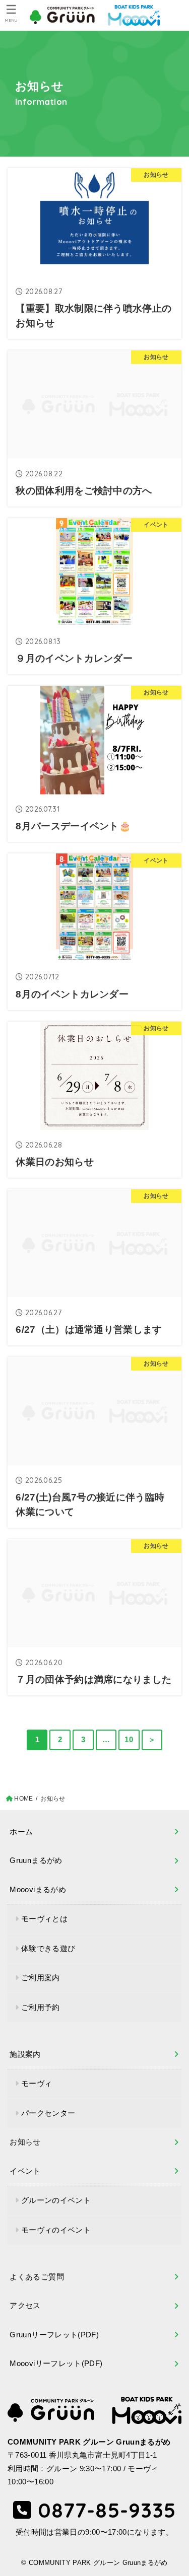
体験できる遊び (48, 1949)
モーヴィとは (44, 1919)
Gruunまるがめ (36, 1861)
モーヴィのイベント (56, 2230)
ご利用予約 (41, 2008)
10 (129, 1740)
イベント (25, 2171)
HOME (23, 1799)
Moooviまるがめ (38, 1890)
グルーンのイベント (56, 2200)
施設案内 (25, 2054)
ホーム (21, 1832)
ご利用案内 (41, 1978)
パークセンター (48, 2113)
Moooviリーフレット (56, 2364)
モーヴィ (37, 2084)
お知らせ (25, 2142)
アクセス (25, 2306)
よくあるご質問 (37, 2277)
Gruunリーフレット (54, 2335)
